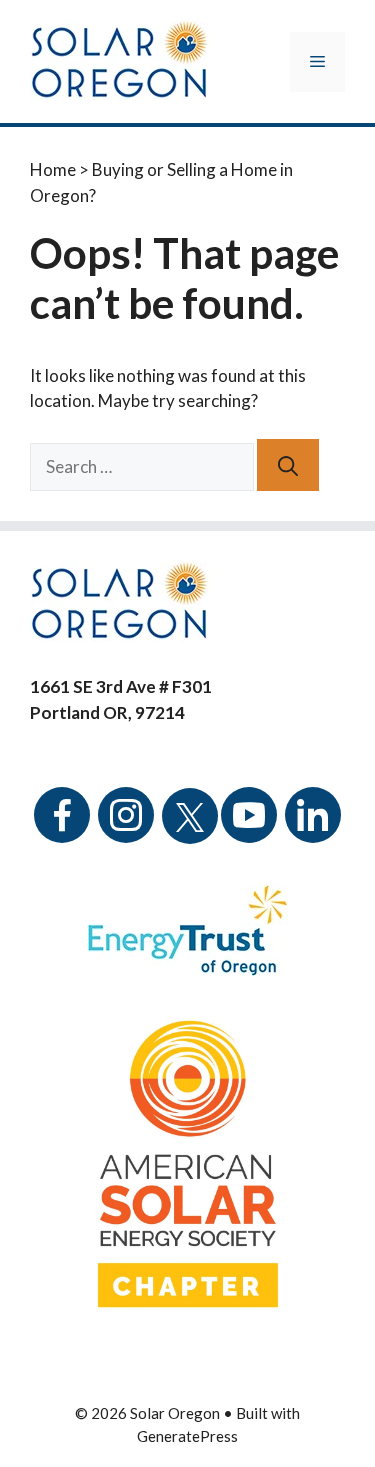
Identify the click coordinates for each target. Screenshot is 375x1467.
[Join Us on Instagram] (126, 828)
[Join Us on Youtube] (249, 828)
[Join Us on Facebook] (62, 828)
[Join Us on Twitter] (190, 804)
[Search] (288, 465)
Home (53, 169)
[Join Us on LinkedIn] (313, 828)
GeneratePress (187, 1436)
